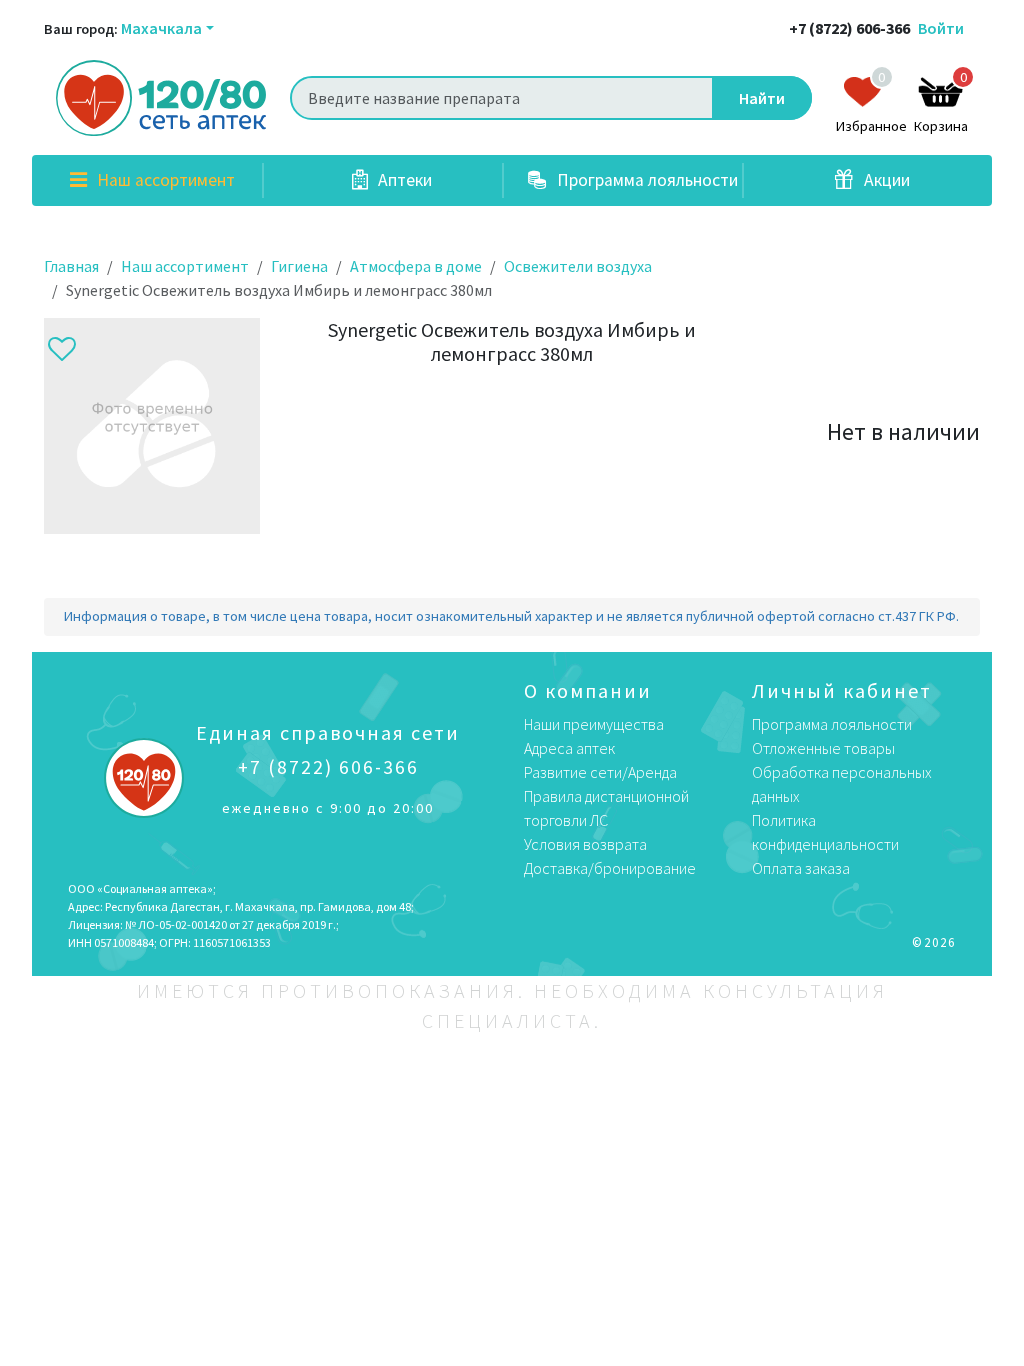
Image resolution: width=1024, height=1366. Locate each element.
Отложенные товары (823, 748)
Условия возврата (585, 844)
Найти (762, 98)
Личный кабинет (842, 690)
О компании (588, 690)
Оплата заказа (801, 868)
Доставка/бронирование (610, 868)
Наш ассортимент (164, 180)
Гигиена (299, 266)
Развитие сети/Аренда (600, 772)
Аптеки (403, 180)
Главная (71, 266)
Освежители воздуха (578, 266)
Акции (885, 180)
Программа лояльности (645, 180)
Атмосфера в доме (416, 266)
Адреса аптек (569, 748)
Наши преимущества (594, 724)
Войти (941, 28)
